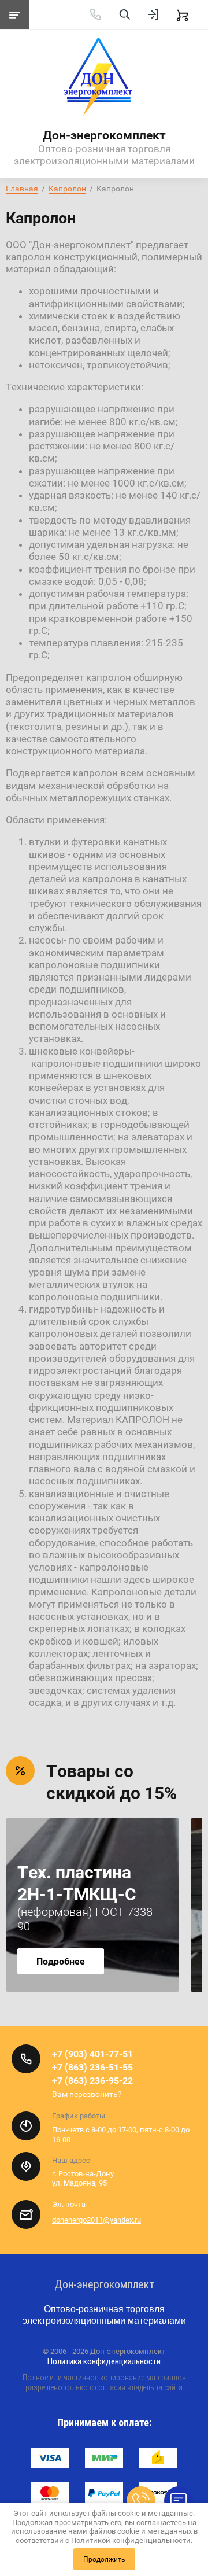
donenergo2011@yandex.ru (96, 2220)
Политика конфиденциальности (104, 2361)
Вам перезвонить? (87, 2094)
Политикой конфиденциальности (131, 2540)
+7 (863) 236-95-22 (92, 2081)
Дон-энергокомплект (104, 135)
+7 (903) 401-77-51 (92, 2054)
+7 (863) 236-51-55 (92, 2067)
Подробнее (61, 1961)
